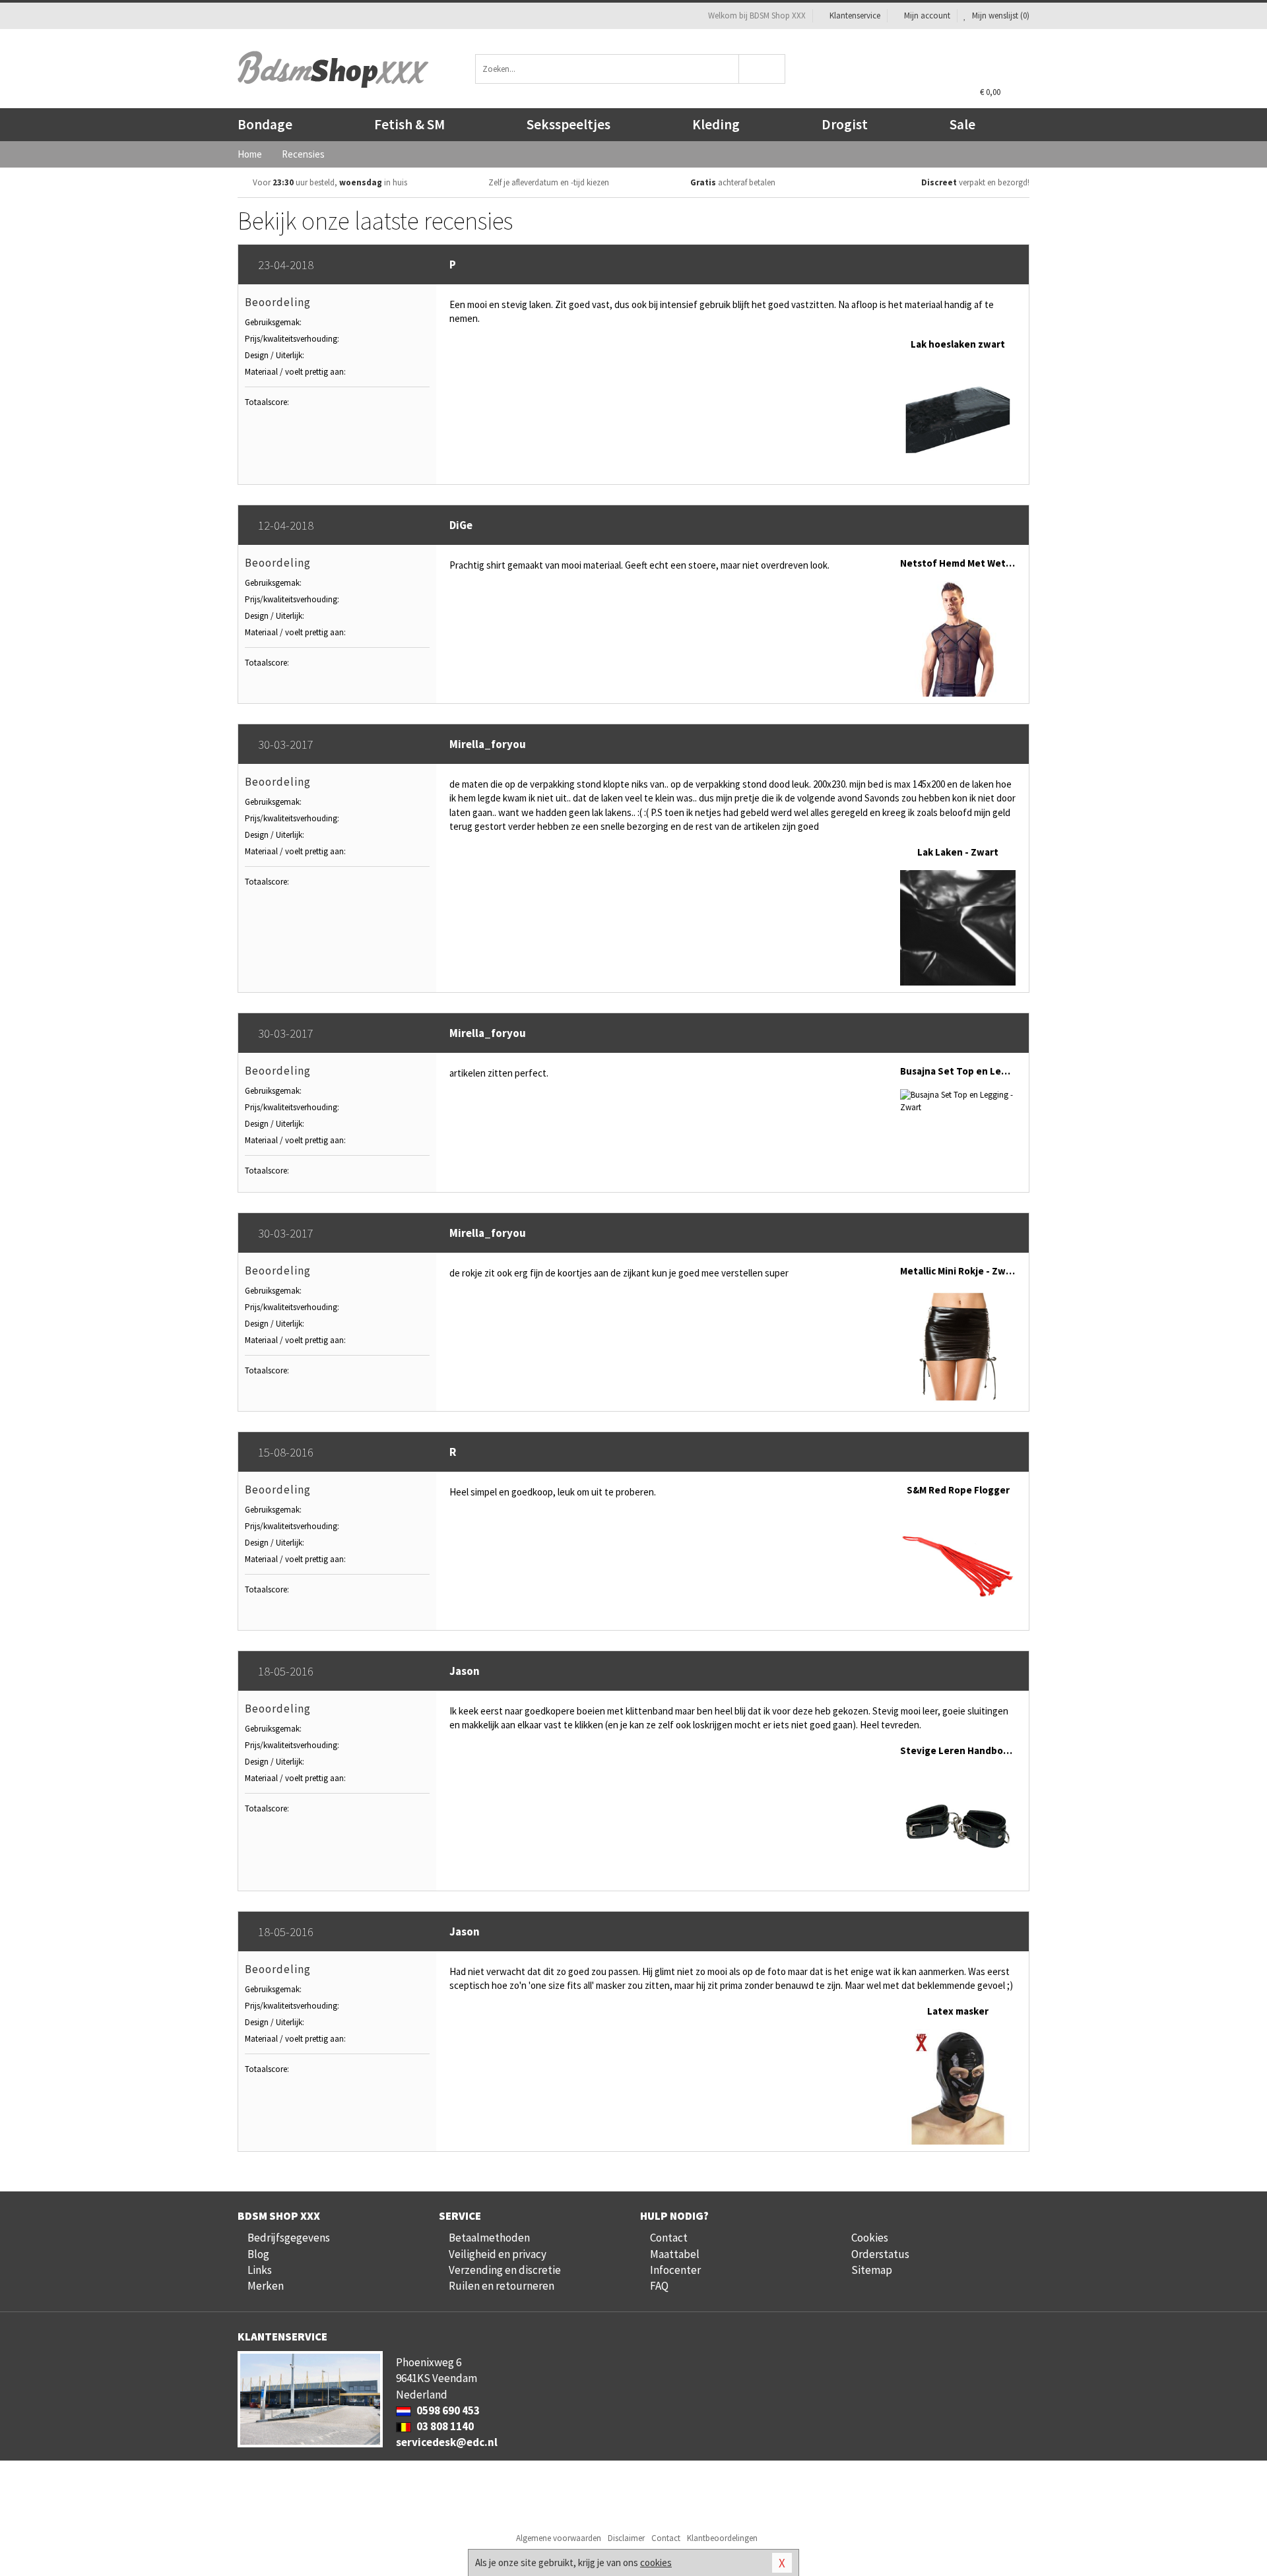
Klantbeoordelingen (722, 2538)
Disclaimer (626, 2538)
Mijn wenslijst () (1000, 16)
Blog (258, 2254)
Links (260, 2270)
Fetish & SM (409, 124)
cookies (656, 2562)
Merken (266, 2286)
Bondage (265, 124)
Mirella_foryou (488, 744)
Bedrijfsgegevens (289, 2238)
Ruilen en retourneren (502, 2286)
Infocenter (675, 2270)
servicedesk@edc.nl (447, 2442)
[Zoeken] (763, 69)
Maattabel (675, 2254)
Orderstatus (880, 2254)
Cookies (870, 2238)
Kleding (716, 124)
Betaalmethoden (489, 2238)
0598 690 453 (447, 2410)
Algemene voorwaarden (559, 2538)
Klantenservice (855, 16)
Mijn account (927, 16)
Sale (962, 124)
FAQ (659, 2286)
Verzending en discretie (505, 2270)
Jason (465, 1671)
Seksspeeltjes (569, 124)
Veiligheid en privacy (498, 2254)
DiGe (461, 525)
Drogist (845, 124)
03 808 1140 (444, 2426)
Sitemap (872, 2270)
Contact (669, 2238)
